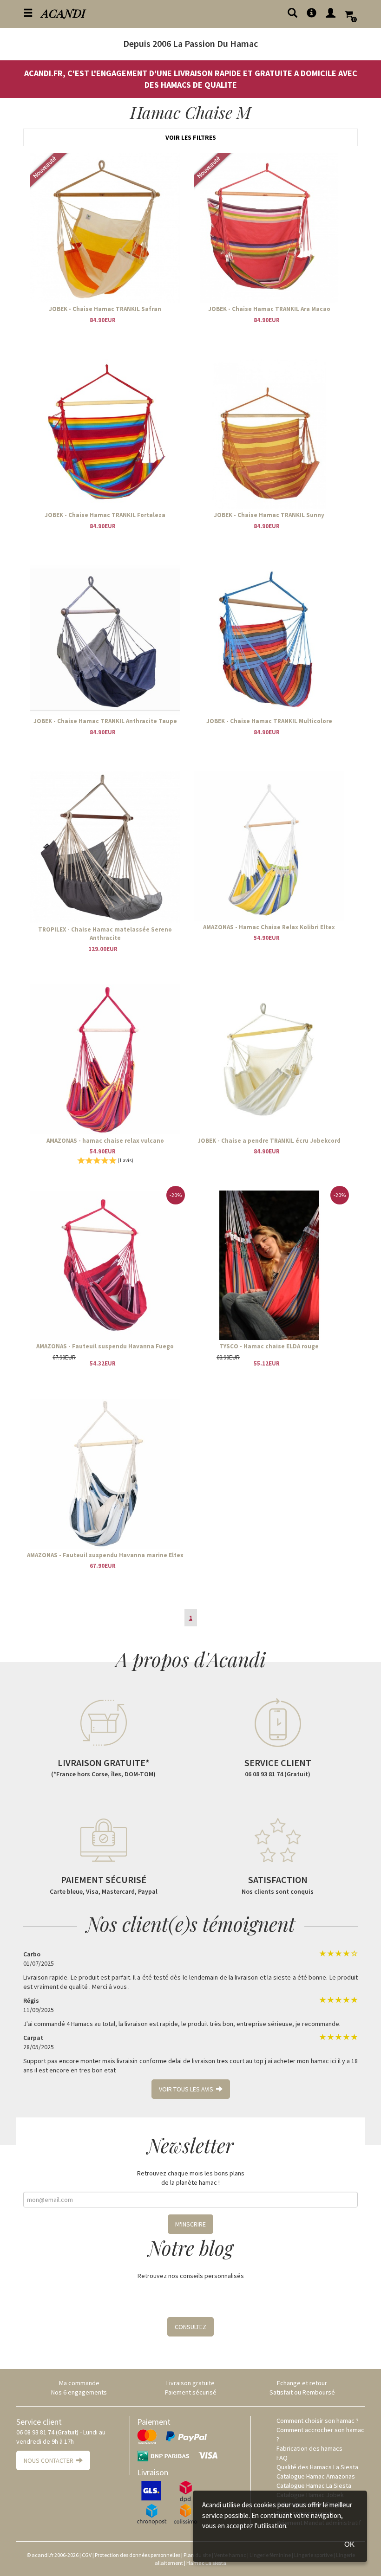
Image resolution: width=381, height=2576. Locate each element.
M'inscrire (190, 2224)
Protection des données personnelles (138, 2555)
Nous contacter (50, 2460)
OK (349, 2544)
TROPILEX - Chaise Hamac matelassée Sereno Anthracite (105, 934)
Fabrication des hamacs (309, 2448)
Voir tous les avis (187, 2089)
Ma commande (79, 2383)
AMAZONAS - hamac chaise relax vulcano (105, 1141)
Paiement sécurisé (191, 2392)
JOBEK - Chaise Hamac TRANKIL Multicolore (269, 721)
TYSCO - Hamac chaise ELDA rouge (269, 1346)
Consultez (190, 2327)
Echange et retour (302, 2383)
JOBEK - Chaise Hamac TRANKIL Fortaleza (105, 515)
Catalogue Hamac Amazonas (316, 2476)
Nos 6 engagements (79, 2392)
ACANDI (63, 13)
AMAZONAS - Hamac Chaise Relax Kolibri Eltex (269, 927)
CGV (87, 2555)
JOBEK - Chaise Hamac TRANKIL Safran (105, 309)
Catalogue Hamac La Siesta (314, 2485)
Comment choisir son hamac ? (318, 2421)
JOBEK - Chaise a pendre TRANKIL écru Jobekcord (269, 1141)
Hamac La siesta (206, 2563)
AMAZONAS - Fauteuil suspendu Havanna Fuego (105, 1346)
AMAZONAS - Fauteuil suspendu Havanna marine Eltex (105, 1555)
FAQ (282, 2458)
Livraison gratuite (190, 2383)
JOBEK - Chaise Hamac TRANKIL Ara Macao (269, 309)
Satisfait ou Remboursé (302, 2392)
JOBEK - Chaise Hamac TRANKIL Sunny (269, 515)
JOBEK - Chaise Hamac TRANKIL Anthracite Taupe (105, 721)
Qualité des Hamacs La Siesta (317, 2467)
